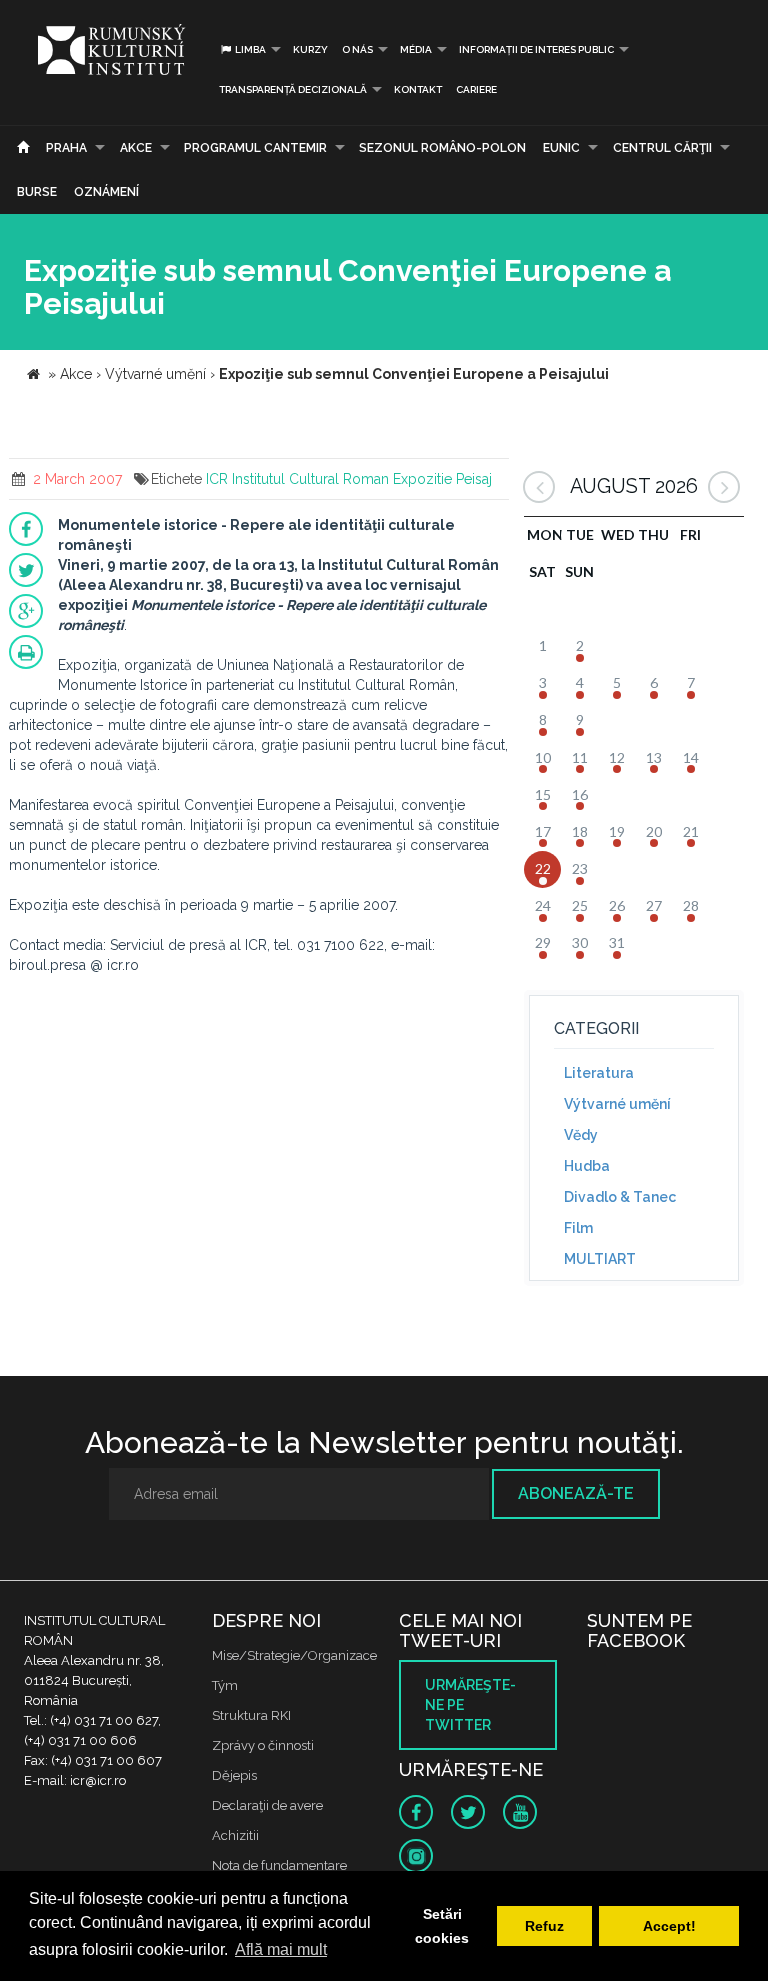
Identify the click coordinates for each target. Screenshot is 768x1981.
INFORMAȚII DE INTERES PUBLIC (536, 49)
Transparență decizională (293, 89)
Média (416, 49)
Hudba (587, 1166)
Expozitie (422, 479)
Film (578, 1228)
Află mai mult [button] (281, 1949)
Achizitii (235, 1835)
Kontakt (418, 89)
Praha (66, 148)
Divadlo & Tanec (620, 1197)
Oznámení (106, 192)
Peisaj (474, 479)
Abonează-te (576, 1493)
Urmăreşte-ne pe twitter (470, 1705)
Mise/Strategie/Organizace (294, 1655)
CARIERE (476, 89)
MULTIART (600, 1259)
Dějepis (234, 1775)
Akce (136, 148)
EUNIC (561, 148)
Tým (225, 1685)
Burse (37, 192)
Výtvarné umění (617, 1104)
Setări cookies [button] (442, 1926)
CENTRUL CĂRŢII (662, 148)
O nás (357, 49)
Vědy (581, 1135)
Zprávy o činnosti (263, 1745)
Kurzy (310, 49)
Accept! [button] (669, 1926)
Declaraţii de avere (267, 1805)
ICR (217, 479)
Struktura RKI (251, 1715)
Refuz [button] (544, 1926)
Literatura (599, 1073)
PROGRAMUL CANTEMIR (255, 148)
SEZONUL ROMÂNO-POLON (442, 148)
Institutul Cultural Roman (310, 479)
